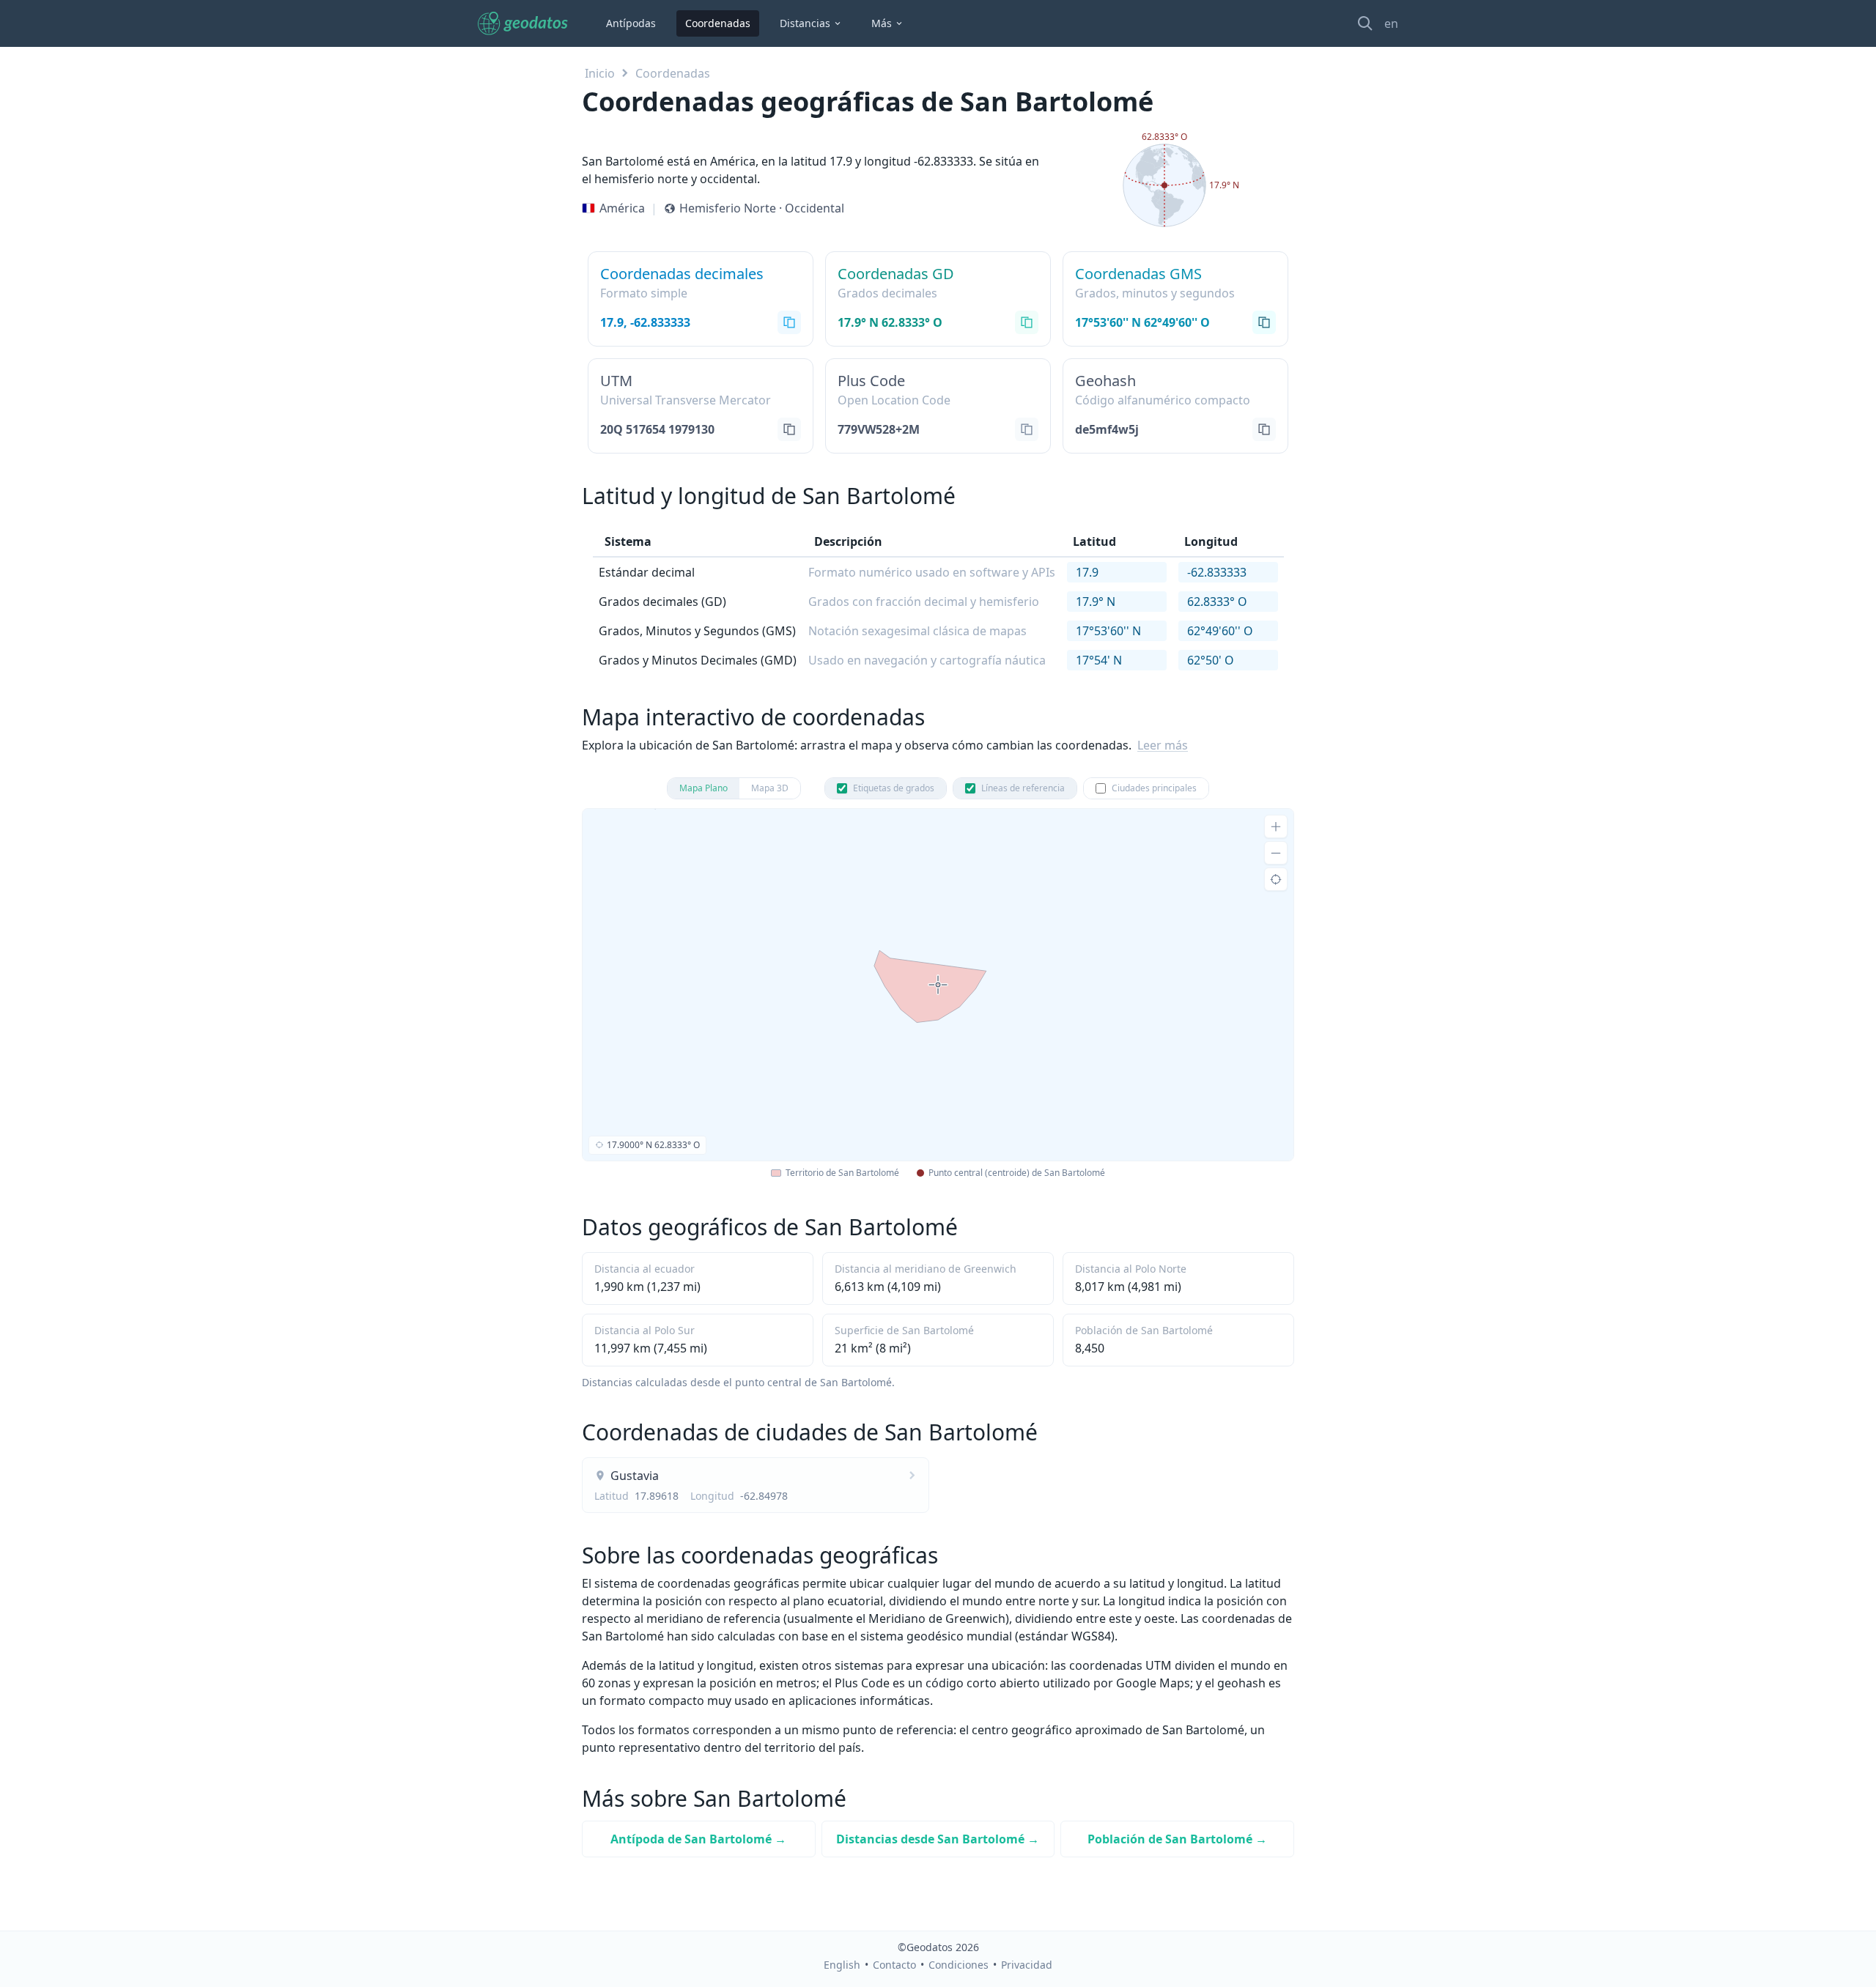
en (1391, 23)
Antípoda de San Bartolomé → (698, 1839)
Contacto (894, 1965)
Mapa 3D (770, 788)
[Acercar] (1276, 826)
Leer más (1163, 745)
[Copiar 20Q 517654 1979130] (789, 429)
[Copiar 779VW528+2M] (1027, 429)
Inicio (600, 73)
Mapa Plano (703, 788)
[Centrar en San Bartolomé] (1276, 879)
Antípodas (631, 23)
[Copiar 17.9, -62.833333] (789, 322)
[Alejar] (1276, 853)
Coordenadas (718, 23)
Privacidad (1027, 1965)
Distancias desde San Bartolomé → (938, 1839)
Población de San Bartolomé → (1177, 1839)
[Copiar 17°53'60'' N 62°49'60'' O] (1264, 322)
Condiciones (959, 1965)
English (842, 1965)
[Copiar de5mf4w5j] (1264, 429)
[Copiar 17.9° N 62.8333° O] (1027, 322)
